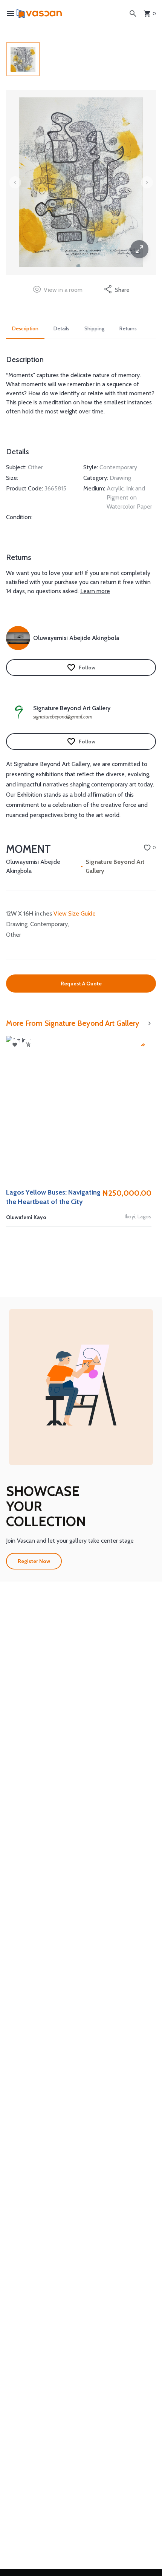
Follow (87, 668)
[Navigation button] (139, 249)
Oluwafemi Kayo (26, 1217)
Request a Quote (81, 984)
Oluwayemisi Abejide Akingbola (33, 866)
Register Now (34, 1561)
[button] (81, 1387)
